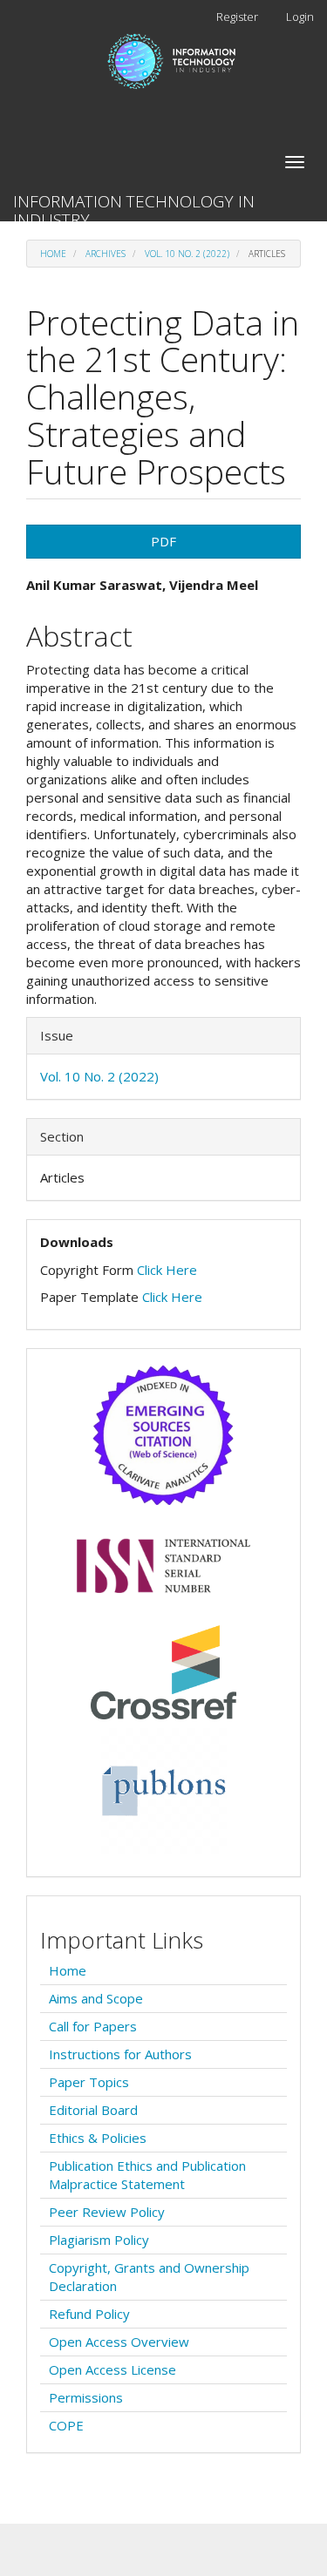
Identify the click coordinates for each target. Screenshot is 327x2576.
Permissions (86, 2397)
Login (300, 17)
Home (53, 254)
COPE (66, 2425)
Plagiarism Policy (99, 2240)
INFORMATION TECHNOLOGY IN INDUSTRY (134, 206)
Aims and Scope (96, 1998)
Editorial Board (93, 2110)
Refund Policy (89, 2314)
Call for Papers (93, 2026)
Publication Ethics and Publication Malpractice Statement (147, 2175)
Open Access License (112, 2369)
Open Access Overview (119, 2342)
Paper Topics (89, 2082)
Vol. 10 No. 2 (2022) (187, 254)
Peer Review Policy (107, 2212)
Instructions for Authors (120, 2054)
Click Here (167, 1270)
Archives (106, 254)
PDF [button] (163, 541)
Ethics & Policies (98, 2138)
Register (237, 17)
